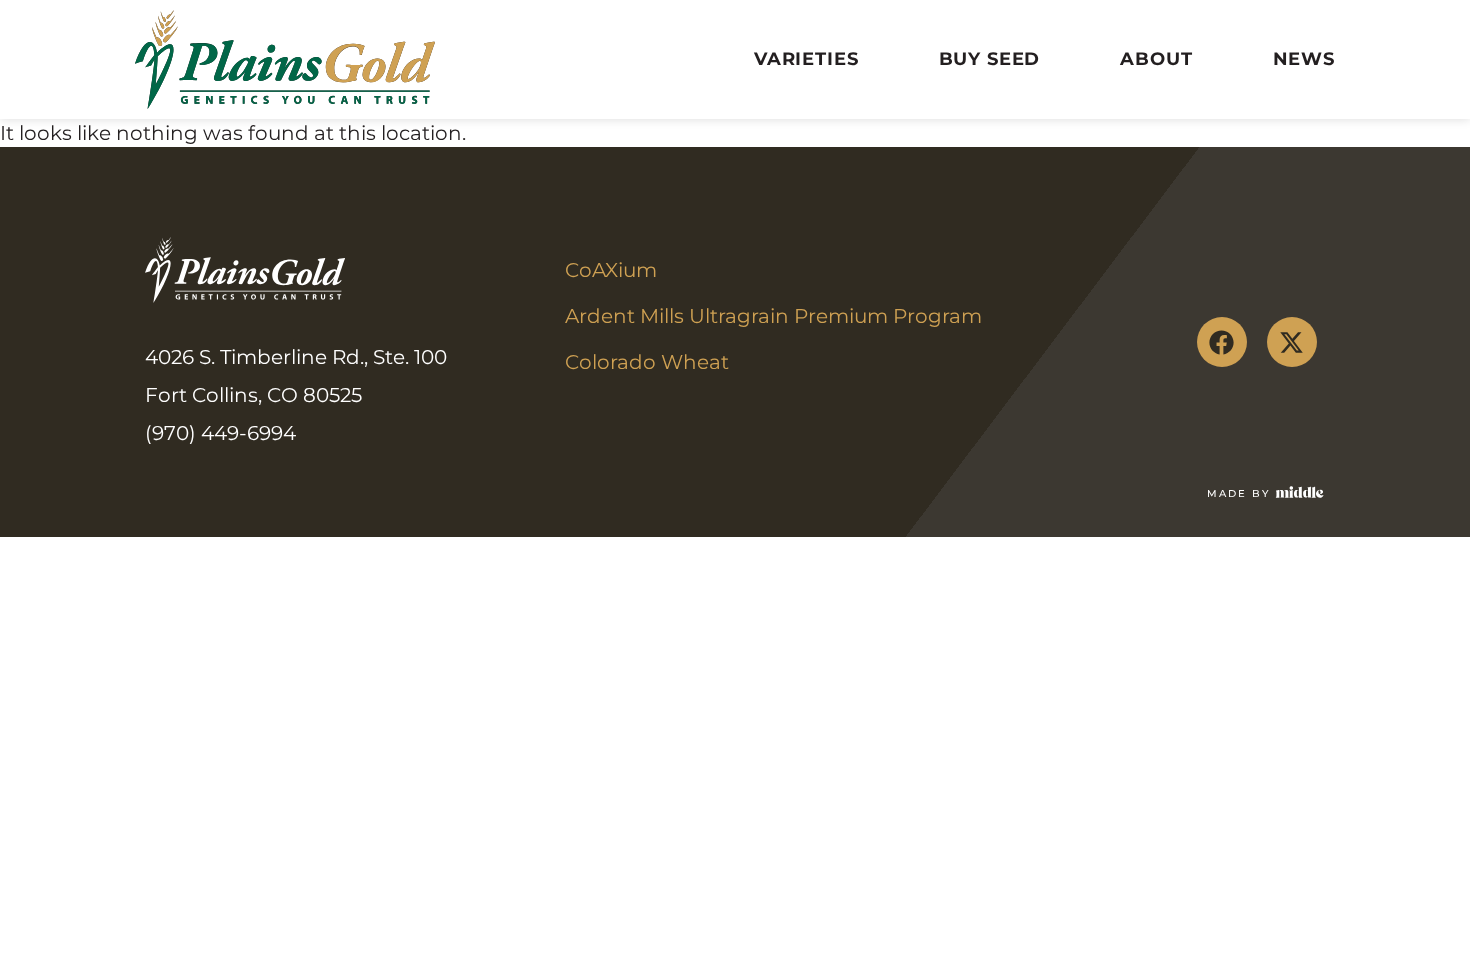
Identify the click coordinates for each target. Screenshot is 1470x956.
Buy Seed (990, 59)
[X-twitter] (1292, 342)
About (1156, 59)
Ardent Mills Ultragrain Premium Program (773, 316)
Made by (1238, 493)
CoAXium (611, 270)
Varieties (806, 59)
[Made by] (1300, 492)
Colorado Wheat (647, 362)
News (1304, 59)
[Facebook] (1222, 342)
